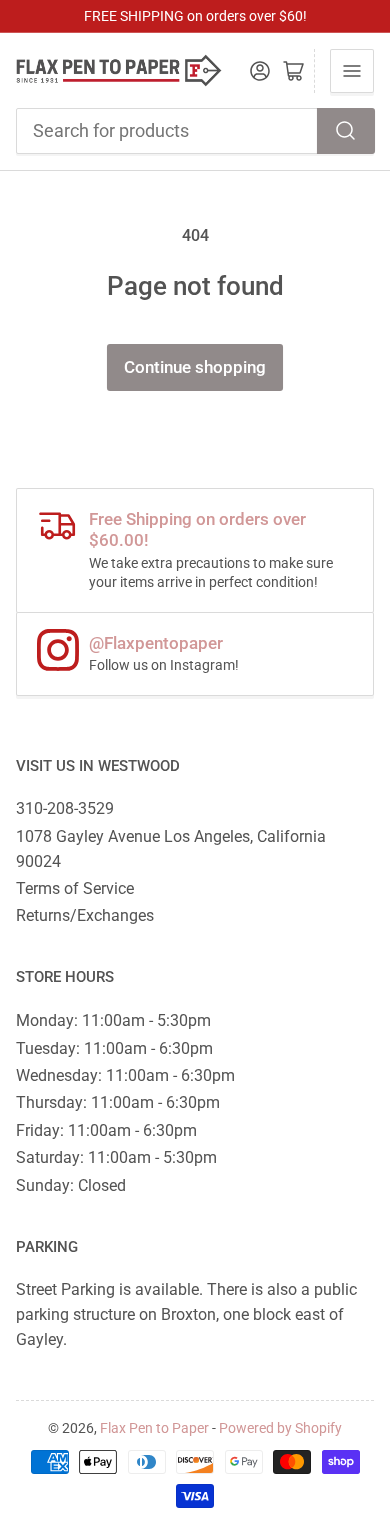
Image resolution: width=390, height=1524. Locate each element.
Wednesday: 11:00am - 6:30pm (125, 1075)
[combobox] (195, 131)
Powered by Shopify (280, 1428)
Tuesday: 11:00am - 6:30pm (114, 1048)
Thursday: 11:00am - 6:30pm (118, 1102)
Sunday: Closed (71, 1185)
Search (346, 131)
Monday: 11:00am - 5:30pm (113, 1020)
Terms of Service (75, 888)
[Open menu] (352, 71)
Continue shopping (195, 367)
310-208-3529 (65, 808)
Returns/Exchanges (85, 915)
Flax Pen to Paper (154, 1428)
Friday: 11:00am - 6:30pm (106, 1130)
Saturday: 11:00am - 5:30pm (116, 1157)
